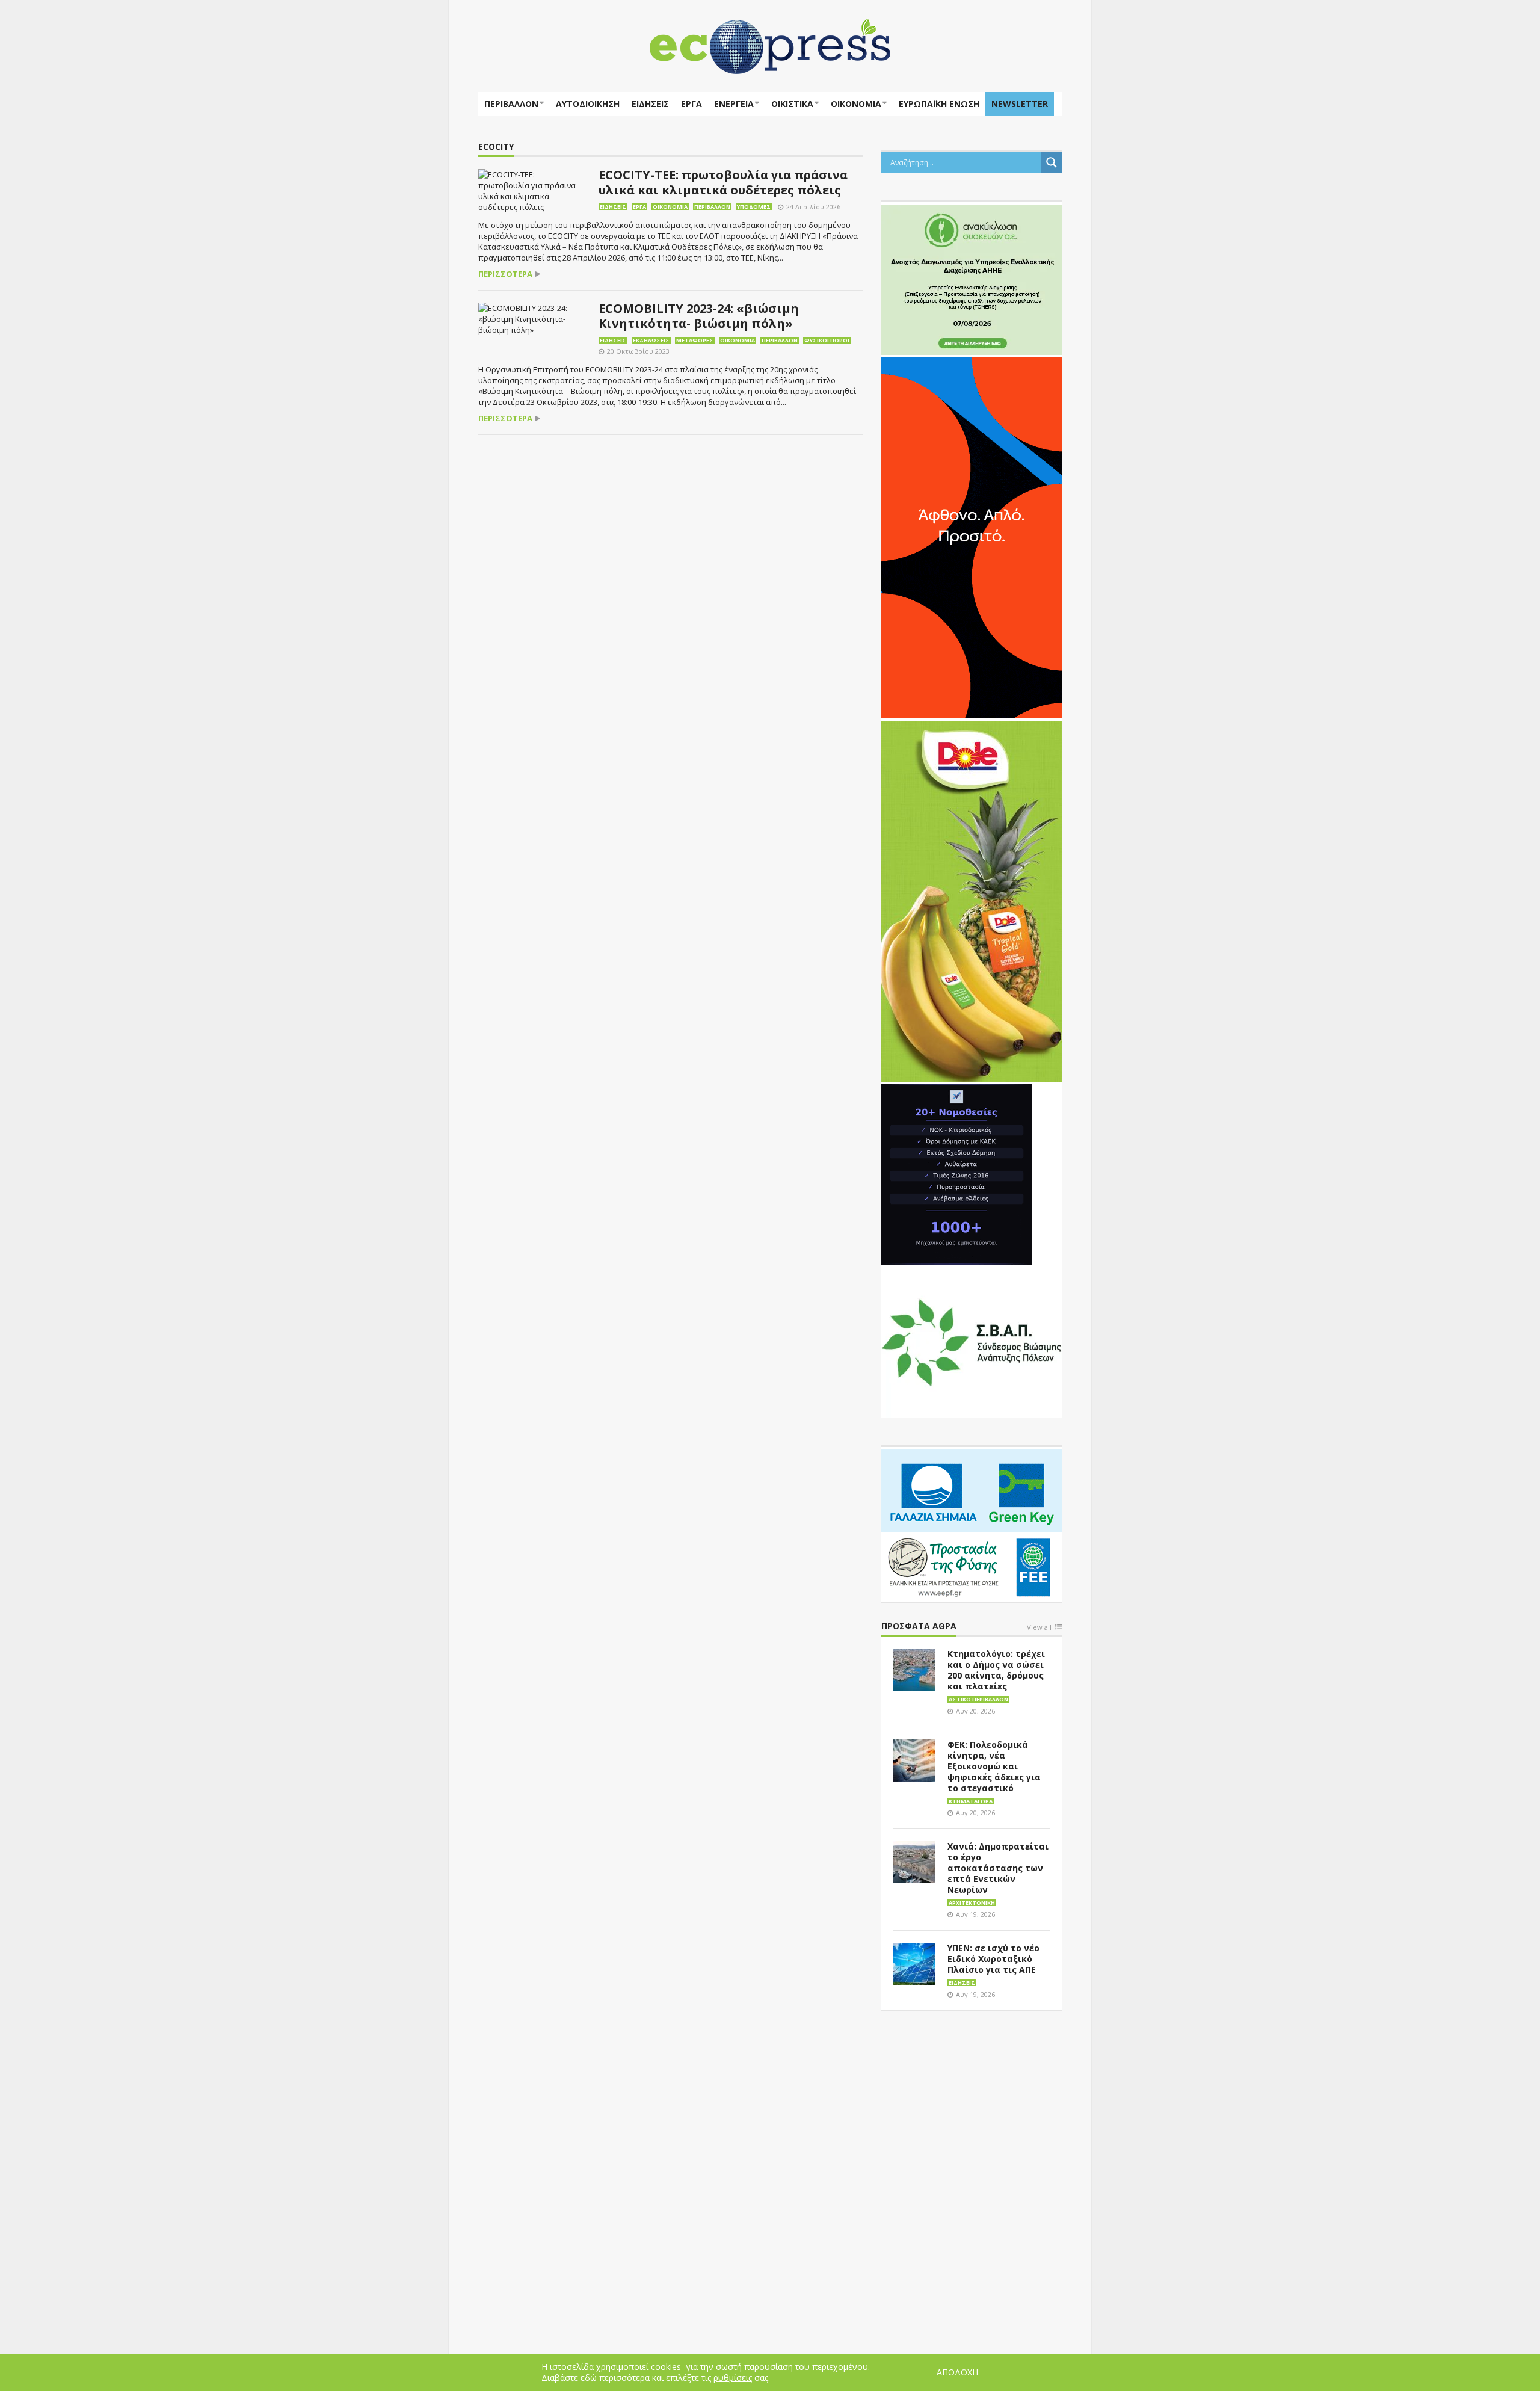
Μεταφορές (695, 340)
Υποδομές (754, 207)
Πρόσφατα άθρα (919, 1627)
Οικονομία (856, 104)
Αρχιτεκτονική (972, 1903)
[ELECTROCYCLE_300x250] (972, 279)
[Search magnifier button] (1052, 162)
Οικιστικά (792, 104)
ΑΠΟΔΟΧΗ (957, 2372)
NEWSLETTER (1020, 104)
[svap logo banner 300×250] (972, 1341)
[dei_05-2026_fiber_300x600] (972, 537)
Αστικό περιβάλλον (978, 1699)
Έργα (691, 104)
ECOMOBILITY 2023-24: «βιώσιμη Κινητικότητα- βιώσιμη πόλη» (699, 316)
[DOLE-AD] (972, 900)
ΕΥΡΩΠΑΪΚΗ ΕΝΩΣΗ (939, 104)
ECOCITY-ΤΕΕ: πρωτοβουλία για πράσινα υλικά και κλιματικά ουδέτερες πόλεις (723, 182)
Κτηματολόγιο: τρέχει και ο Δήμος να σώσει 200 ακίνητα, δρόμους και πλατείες (996, 1670)
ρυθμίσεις (733, 2378)
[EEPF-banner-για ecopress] (972, 1523)
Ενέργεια (734, 104)
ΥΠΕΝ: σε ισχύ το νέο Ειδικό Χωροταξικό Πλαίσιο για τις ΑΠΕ (993, 1959)
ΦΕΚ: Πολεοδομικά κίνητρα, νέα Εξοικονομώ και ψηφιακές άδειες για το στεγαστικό (994, 1766)
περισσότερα (505, 274)
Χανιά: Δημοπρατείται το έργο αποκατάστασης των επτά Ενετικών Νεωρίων (998, 1868)
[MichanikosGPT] (956, 1173)
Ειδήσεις (650, 104)
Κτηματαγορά (971, 1801)
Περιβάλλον (511, 104)
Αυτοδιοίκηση (588, 104)
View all (1039, 1628)
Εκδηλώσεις (651, 340)
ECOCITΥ (496, 147)
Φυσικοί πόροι (827, 340)
